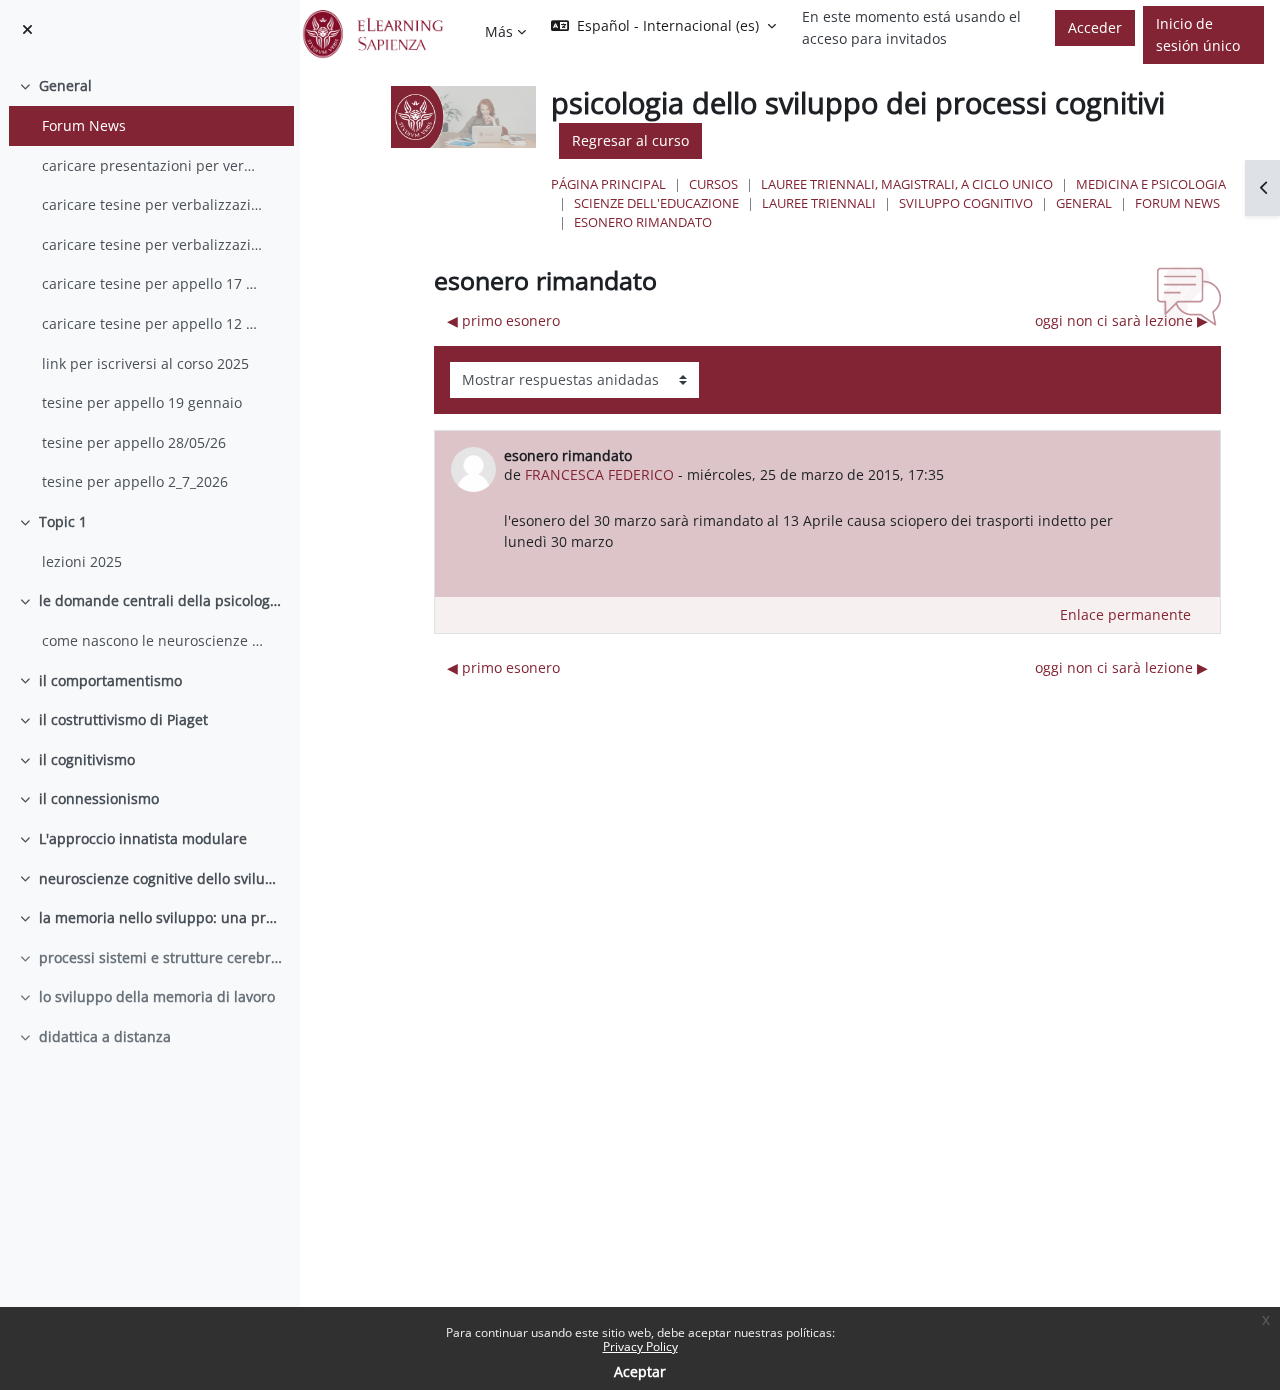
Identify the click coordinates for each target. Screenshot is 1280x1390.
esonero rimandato (643, 222)
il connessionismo (99, 798)
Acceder (1095, 27)
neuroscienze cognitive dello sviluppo (162, 878)
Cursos (713, 184)
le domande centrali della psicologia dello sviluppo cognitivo (162, 600)
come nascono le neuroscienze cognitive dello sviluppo (153, 640)
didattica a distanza (105, 1036)
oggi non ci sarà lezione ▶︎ (1121, 320)
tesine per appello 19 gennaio (142, 402)
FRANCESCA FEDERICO (599, 474)
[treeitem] (149, 284)
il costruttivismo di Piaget (123, 719)
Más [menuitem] (499, 31)
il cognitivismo (87, 759)
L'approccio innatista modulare (143, 838)
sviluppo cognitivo (966, 203)
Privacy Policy (640, 1346)
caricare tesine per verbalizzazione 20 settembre (153, 244)
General (65, 85)
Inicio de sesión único (1198, 34)
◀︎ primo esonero (503, 320)
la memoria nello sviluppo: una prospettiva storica (162, 917)
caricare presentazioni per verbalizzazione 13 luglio (153, 165)
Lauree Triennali (819, 203)
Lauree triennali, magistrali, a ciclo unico (907, 184)
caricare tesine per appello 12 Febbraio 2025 (153, 323)
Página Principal (608, 184)
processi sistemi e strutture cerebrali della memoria (162, 957)
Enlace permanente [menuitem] (1125, 614)
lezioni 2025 (82, 561)
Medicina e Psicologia (1151, 184)
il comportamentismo (110, 680)
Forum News (84, 125)
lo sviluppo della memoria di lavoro (157, 996)
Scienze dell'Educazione (656, 203)
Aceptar (640, 1371)
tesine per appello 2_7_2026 (135, 481)
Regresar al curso (630, 140)
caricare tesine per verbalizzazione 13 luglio (153, 204)
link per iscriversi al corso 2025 (145, 363)
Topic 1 (63, 521)
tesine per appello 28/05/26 (134, 442)
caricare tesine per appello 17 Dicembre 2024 (153, 283)
